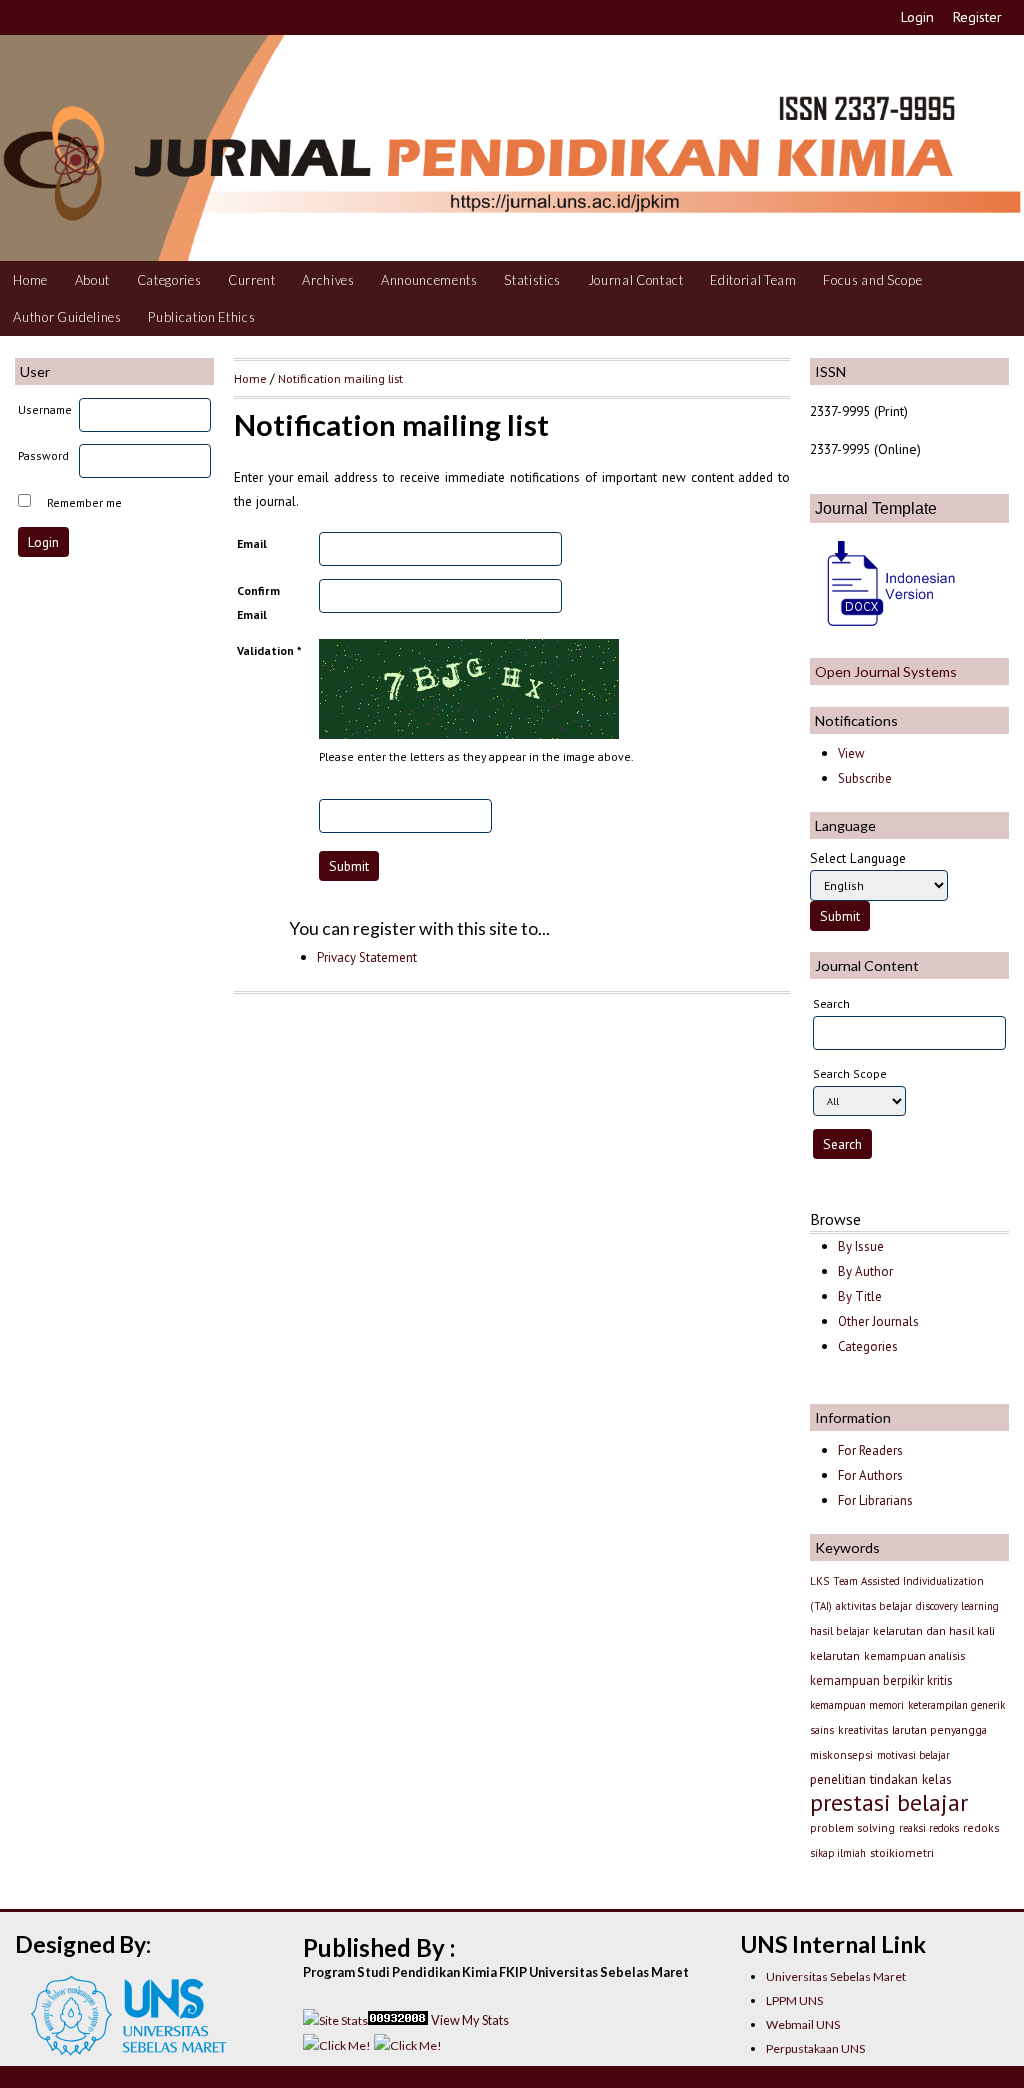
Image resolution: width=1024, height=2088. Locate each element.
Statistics (532, 280)
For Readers (870, 1450)
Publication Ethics (201, 317)
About (92, 280)
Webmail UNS (803, 2024)
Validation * (269, 650)
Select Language (858, 858)
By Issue (861, 1246)
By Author (865, 1271)
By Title (860, 1296)
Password (43, 455)
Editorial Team (753, 280)
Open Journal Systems (886, 671)
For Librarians (875, 1500)
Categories (169, 280)
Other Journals (878, 1321)
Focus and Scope (872, 280)
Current (252, 280)
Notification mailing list (340, 378)
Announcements (429, 280)
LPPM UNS (794, 2000)
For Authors (870, 1475)
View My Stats (470, 2020)
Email (252, 543)
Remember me (84, 502)
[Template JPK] (885, 628)
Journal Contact (636, 280)
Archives (328, 280)
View (851, 753)
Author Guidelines (67, 317)
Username (45, 409)
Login (917, 17)
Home (30, 280)
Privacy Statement (367, 957)
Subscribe (865, 778)
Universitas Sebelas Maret (836, 1976)
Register (977, 17)
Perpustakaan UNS (815, 2048)
